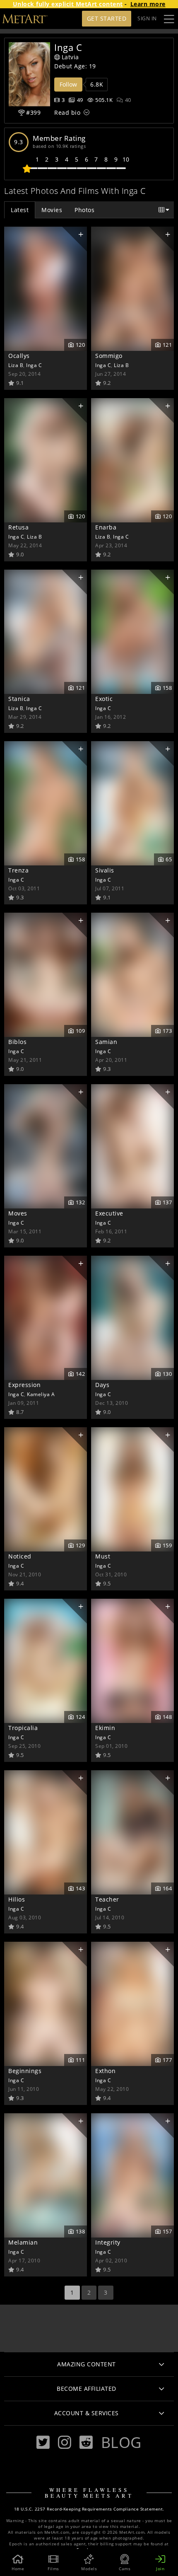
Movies (52, 210)
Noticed (20, 1556)
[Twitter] (43, 2442)
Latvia (70, 57)
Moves (18, 1213)
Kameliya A (41, 1394)
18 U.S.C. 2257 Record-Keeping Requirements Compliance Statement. (89, 2509)
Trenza (18, 870)
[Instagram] (65, 2442)
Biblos (17, 1042)
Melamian (23, 2242)
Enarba (106, 527)
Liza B (16, 365)
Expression (24, 1385)
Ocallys (19, 356)
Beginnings (25, 2071)
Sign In (147, 18)
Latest (20, 210)
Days (102, 1385)
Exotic (104, 699)
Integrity (108, 2242)
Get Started (107, 18)
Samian (106, 1042)
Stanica (19, 699)
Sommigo (109, 356)
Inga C (34, 365)
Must (103, 1556)
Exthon (105, 2071)
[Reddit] (86, 2442)
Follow (68, 84)
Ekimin (105, 1728)
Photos (84, 210)
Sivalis (105, 870)
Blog (121, 2442)
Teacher (107, 1899)
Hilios (17, 1899)
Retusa (18, 527)
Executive (109, 1213)
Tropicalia (23, 1728)
